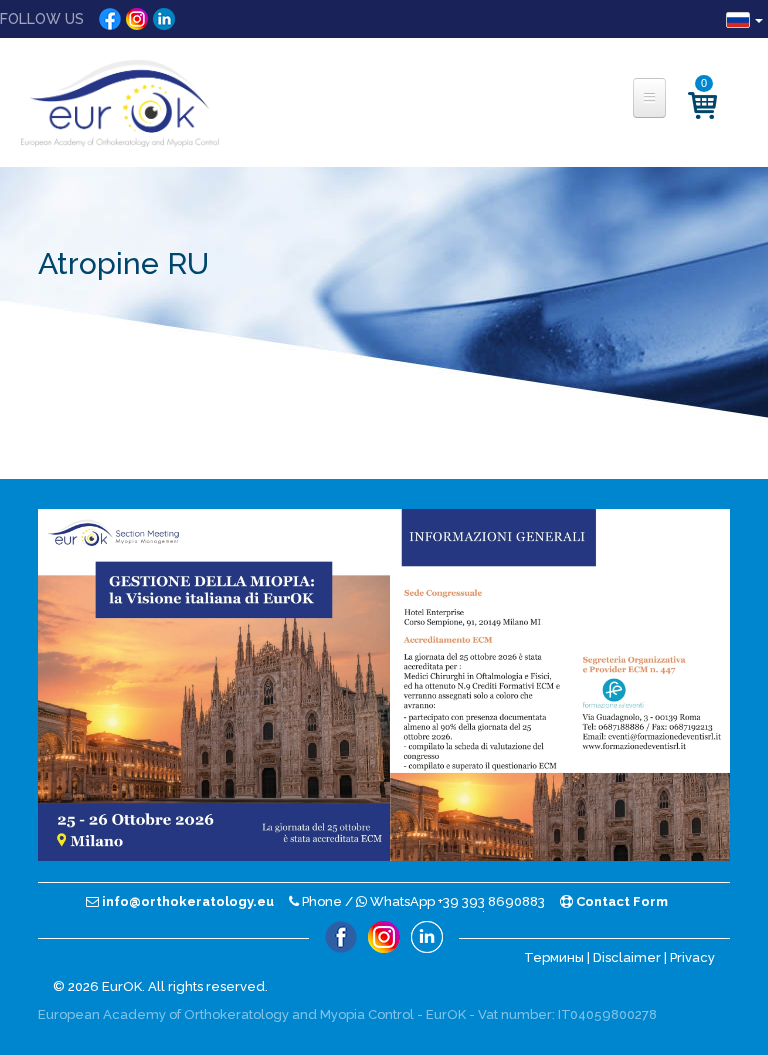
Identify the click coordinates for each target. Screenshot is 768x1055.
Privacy (692, 957)
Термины (554, 957)
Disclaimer (627, 957)
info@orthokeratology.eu (186, 901)
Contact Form (620, 901)
